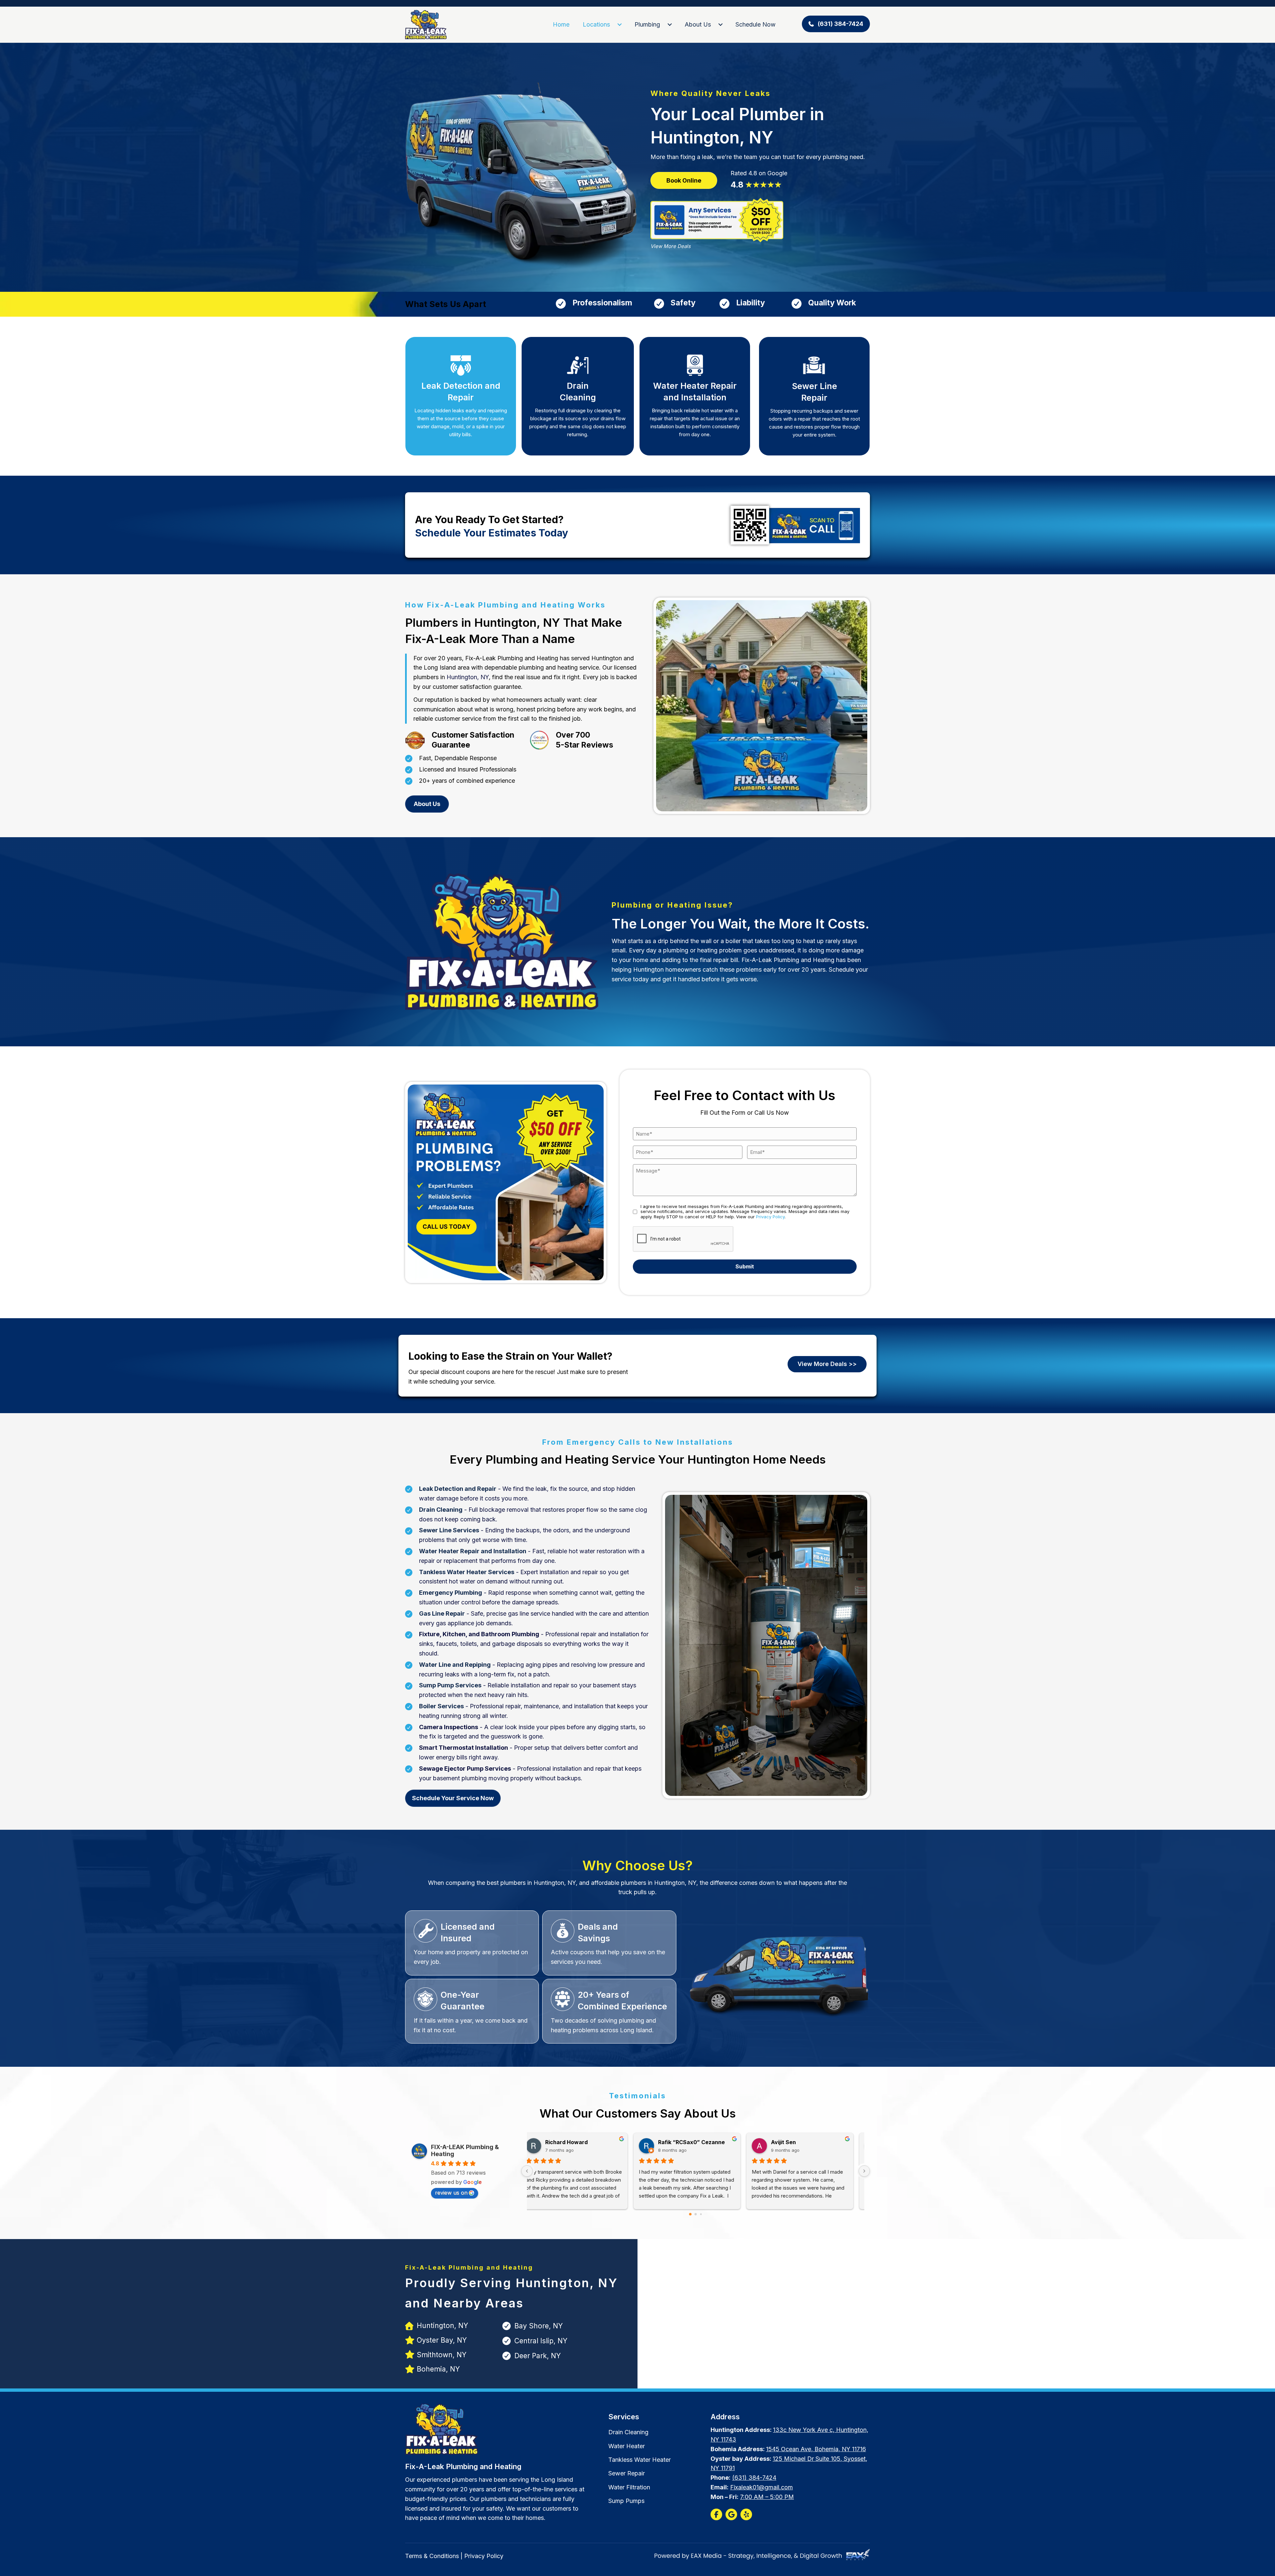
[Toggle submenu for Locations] (620, 25)
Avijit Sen (679, 2142)
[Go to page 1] (696, 2214)
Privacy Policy (770, 1217)
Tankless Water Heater (639, 2460)
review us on (451, 2193)
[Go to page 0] (690, 2214)
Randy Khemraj (800, 2142)
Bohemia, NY (438, 2369)
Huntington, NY (468, 677)
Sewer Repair (627, 2473)
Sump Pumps (626, 2501)
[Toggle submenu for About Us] (721, 25)
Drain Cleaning (628, 2432)
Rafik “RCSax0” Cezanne (587, 2142)
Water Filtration (629, 2487)
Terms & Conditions (432, 2556)
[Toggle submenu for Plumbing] (670, 25)
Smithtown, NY (442, 2355)
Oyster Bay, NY (442, 2340)
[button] (836, 24)
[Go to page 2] (701, 2214)
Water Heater (627, 2446)
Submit (745, 1266)
